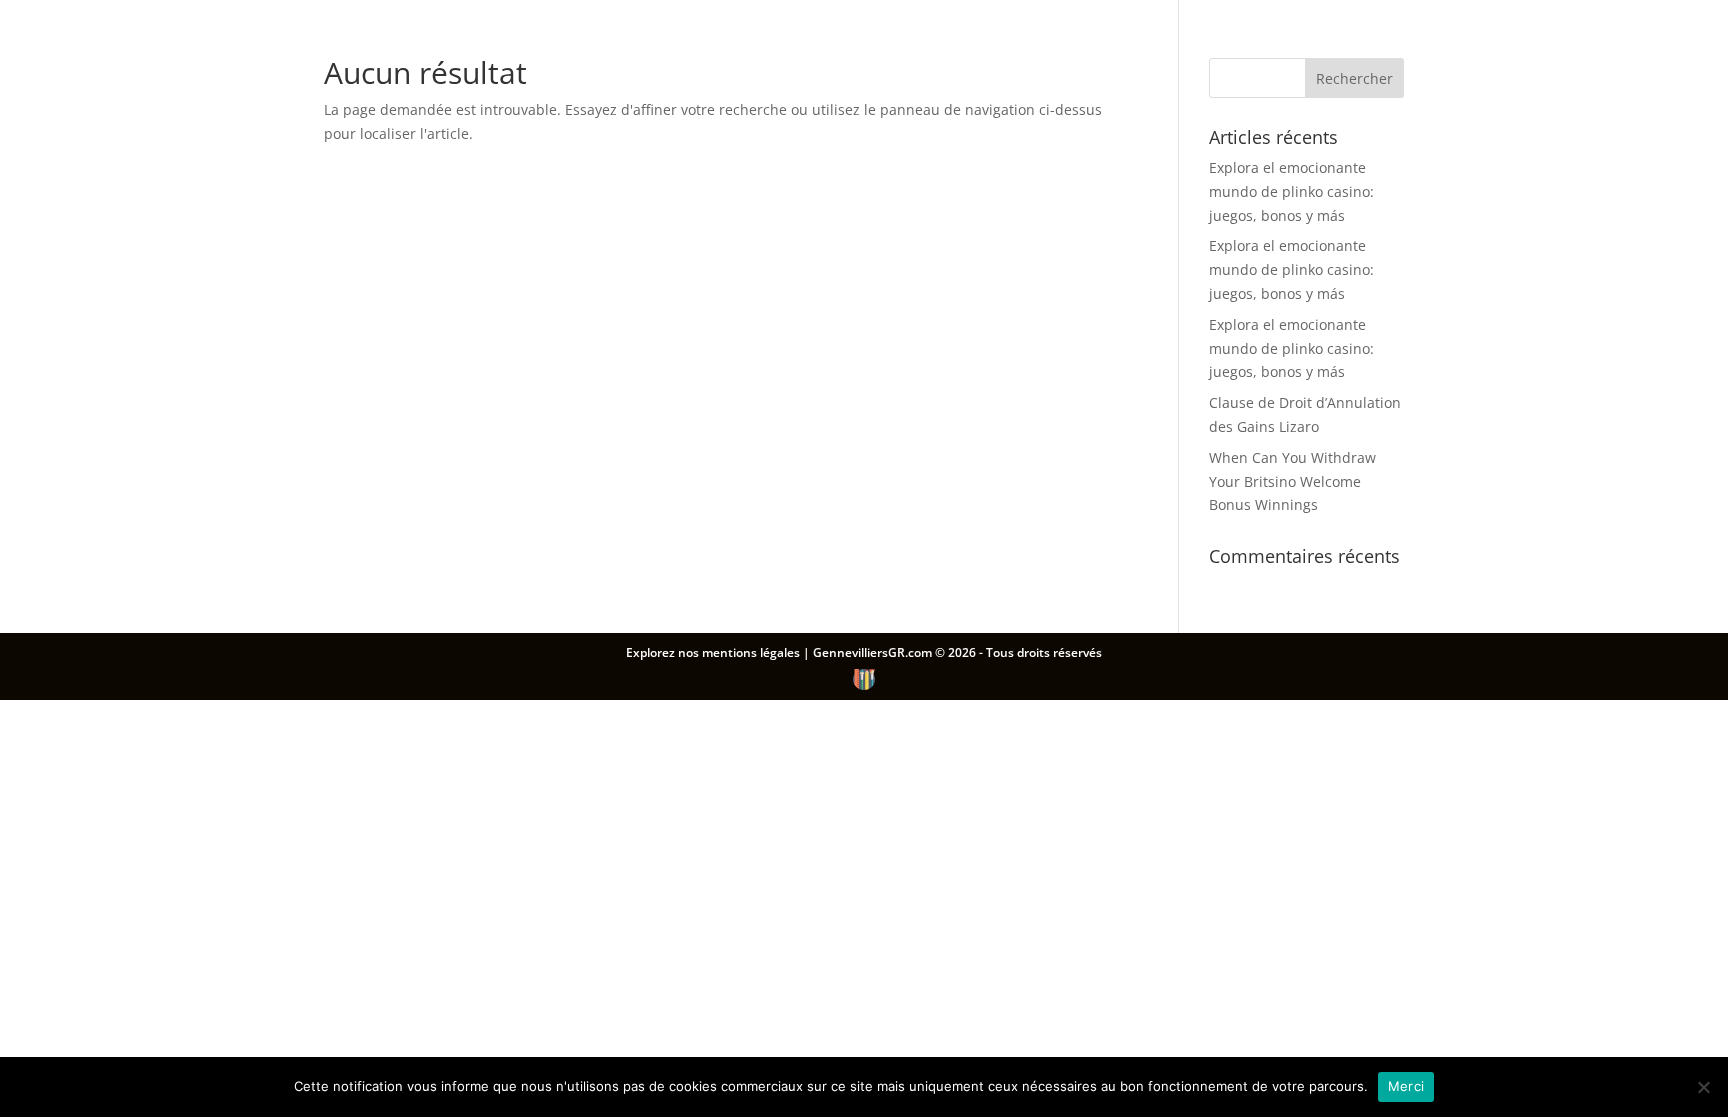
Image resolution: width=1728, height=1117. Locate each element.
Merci (1406, 1086)
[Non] (1703, 1087)
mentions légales (752, 652)
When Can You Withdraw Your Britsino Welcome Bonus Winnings (1292, 481)
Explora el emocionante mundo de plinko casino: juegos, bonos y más (1291, 191)
